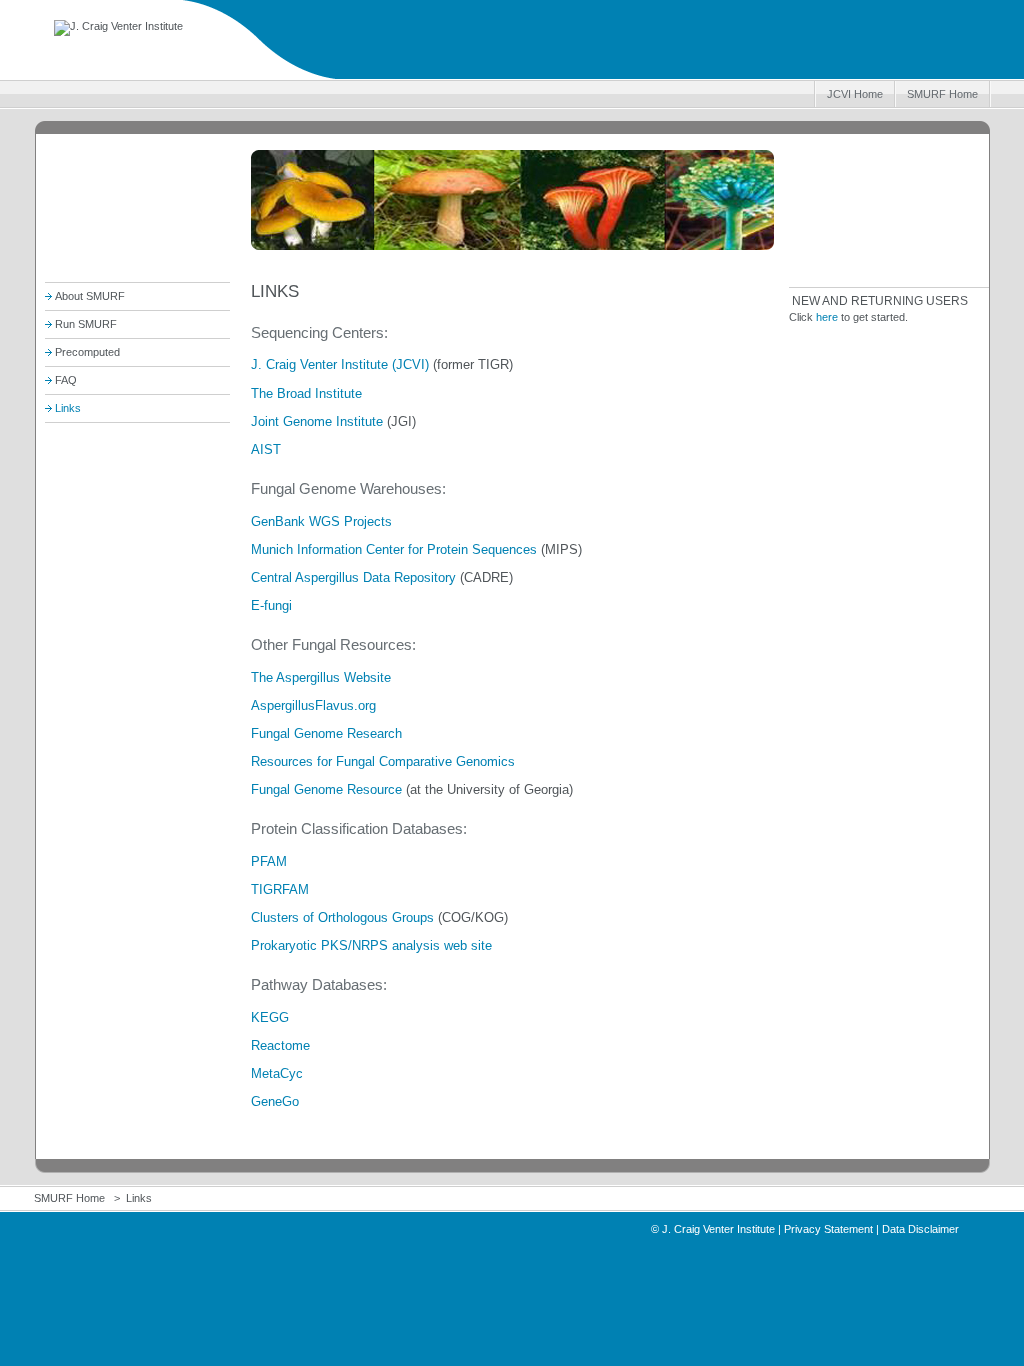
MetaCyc (277, 1073)
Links (68, 408)
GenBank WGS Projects (321, 521)
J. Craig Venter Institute (718, 1229)
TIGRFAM (280, 889)
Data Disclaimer (920, 1229)
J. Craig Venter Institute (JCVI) (340, 364)
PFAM (269, 861)
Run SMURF (86, 324)
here (827, 317)
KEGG (270, 1017)
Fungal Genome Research (326, 733)
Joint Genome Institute (317, 421)
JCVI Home (855, 94)
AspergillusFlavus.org (313, 705)
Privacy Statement (828, 1229)
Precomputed (87, 352)
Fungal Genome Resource (326, 789)
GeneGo (275, 1101)
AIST (266, 449)
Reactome (280, 1045)
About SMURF (90, 296)
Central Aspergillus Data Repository (353, 577)
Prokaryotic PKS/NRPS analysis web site (371, 945)
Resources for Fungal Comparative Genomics (383, 761)
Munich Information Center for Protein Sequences (394, 549)
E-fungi (271, 605)
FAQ (66, 380)
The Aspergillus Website (321, 677)
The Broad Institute (306, 393)
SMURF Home (942, 94)
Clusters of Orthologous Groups (342, 917)
